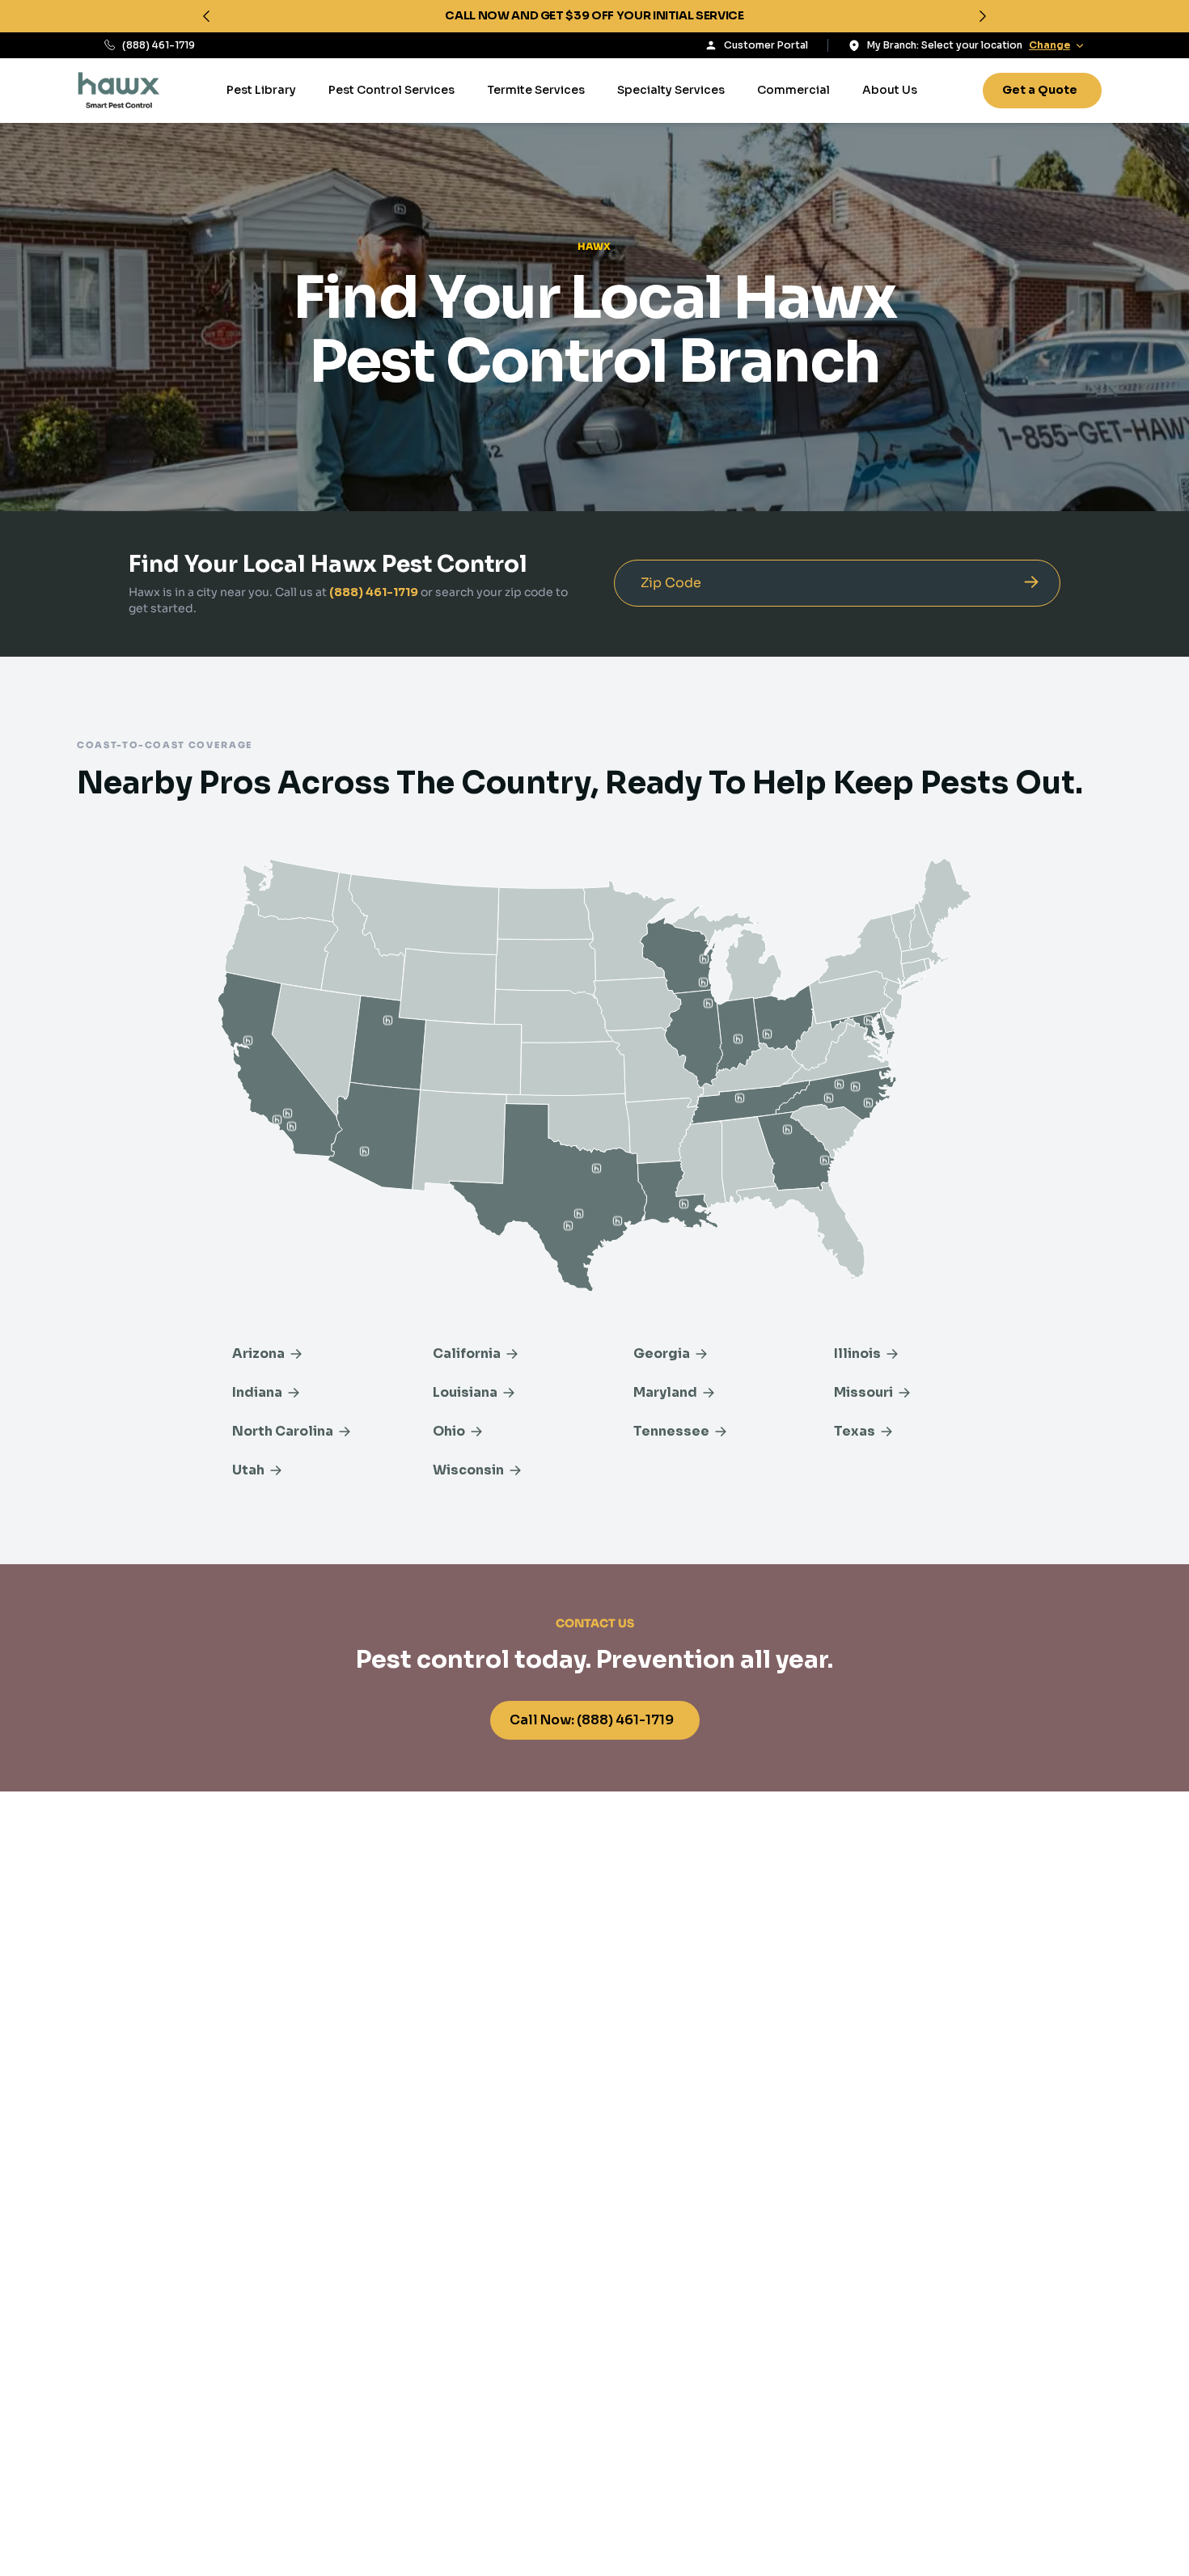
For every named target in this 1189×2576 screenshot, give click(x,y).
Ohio (449, 1431)
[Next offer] (983, 16)
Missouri (863, 1392)
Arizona (258, 1354)
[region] (594, 16)
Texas (855, 1431)
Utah (248, 1470)
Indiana (257, 1392)
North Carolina (283, 1431)
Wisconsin (468, 1470)
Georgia (662, 1354)
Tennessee (671, 1431)
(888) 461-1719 (159, 45)
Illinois (857, 1354)
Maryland (665, 1392)
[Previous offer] (206, 16)
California (467, 1354)
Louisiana (465, 1392)
